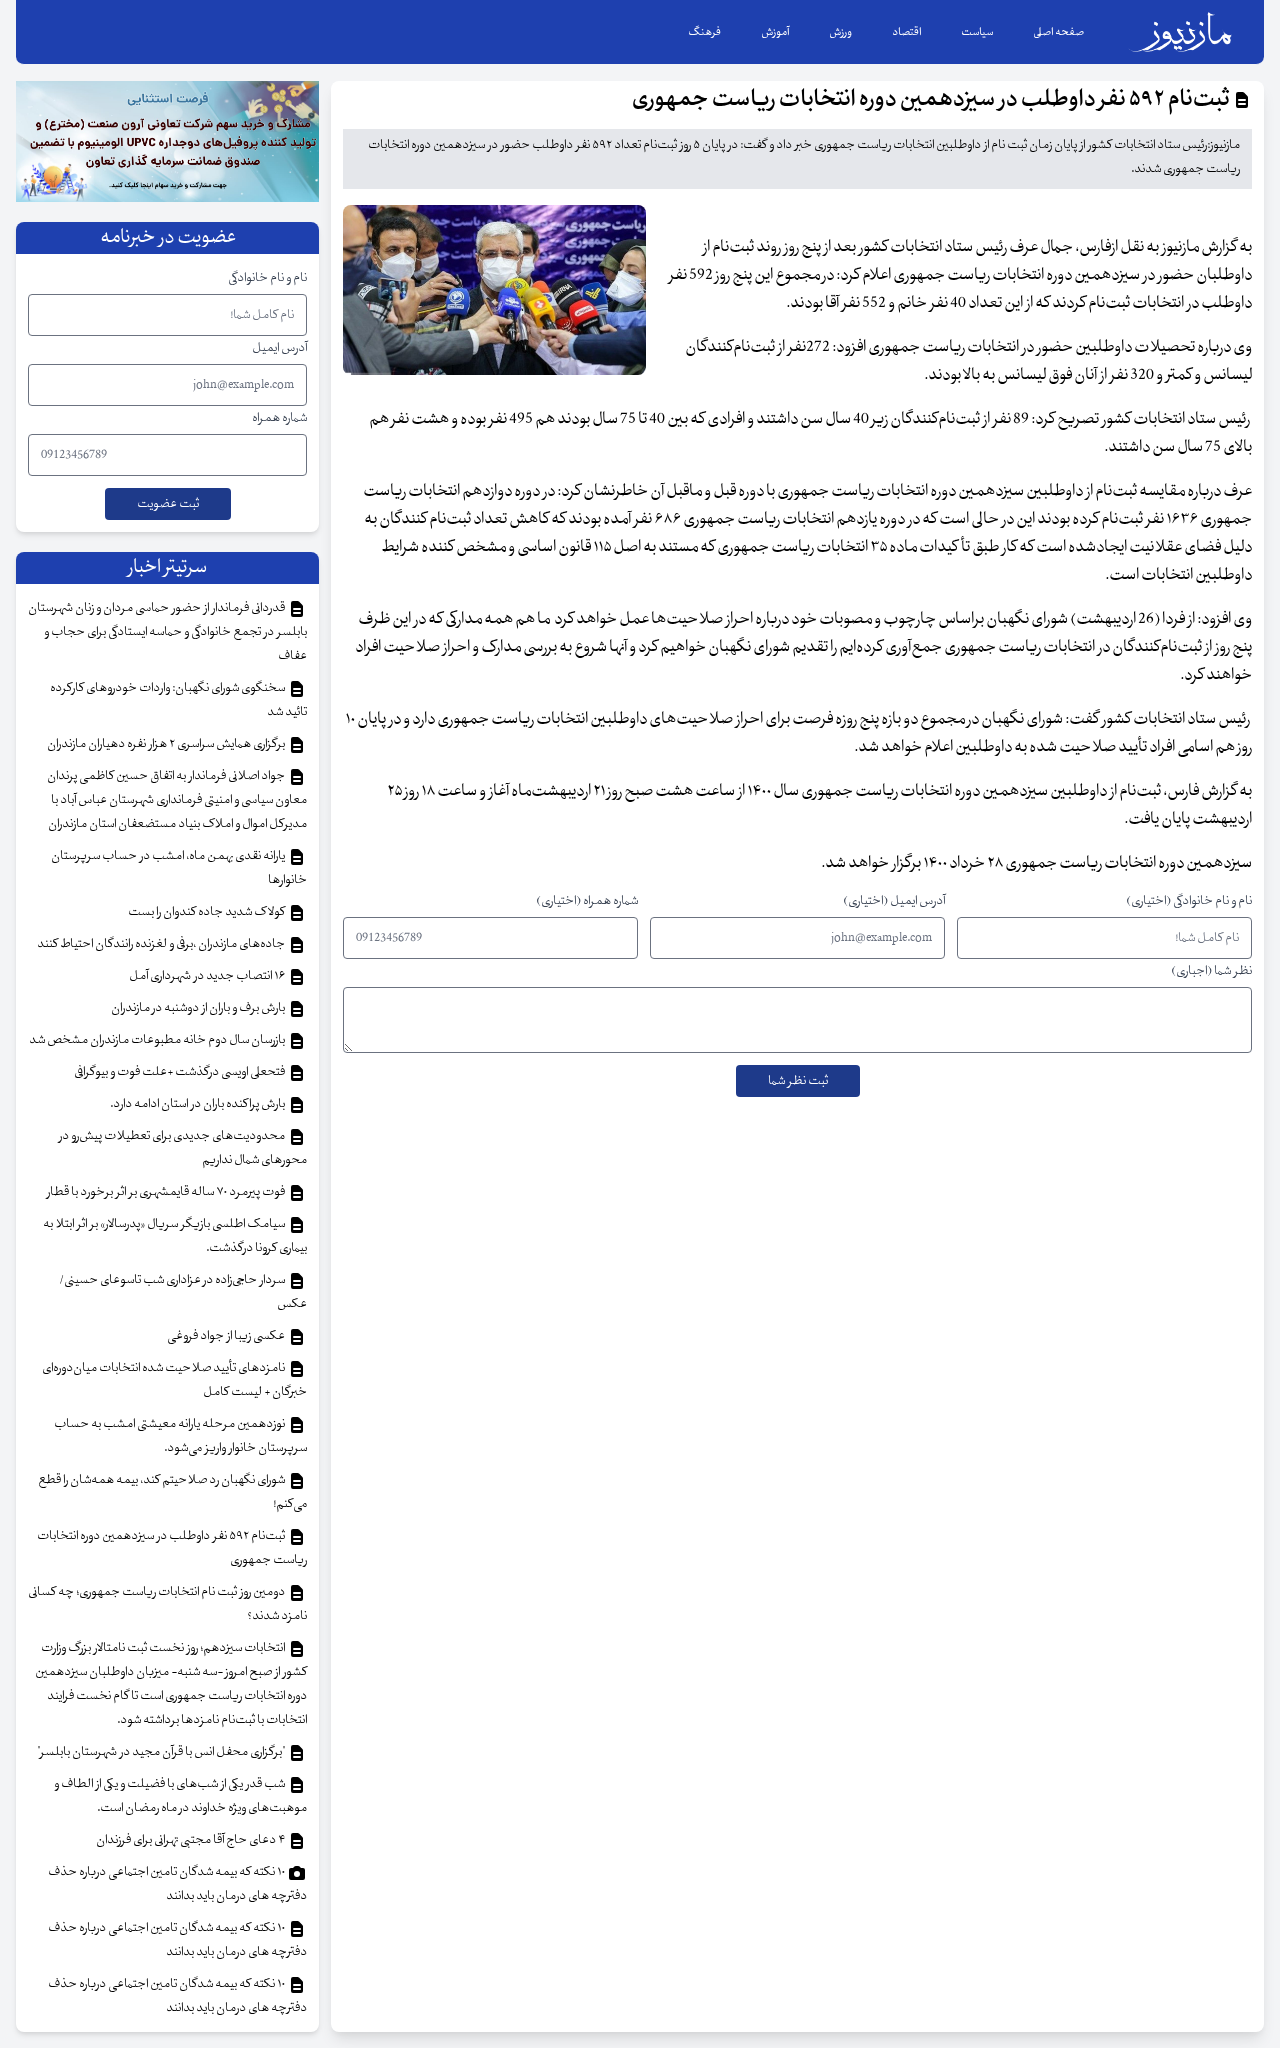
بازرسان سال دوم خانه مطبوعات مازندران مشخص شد (158, 1040)
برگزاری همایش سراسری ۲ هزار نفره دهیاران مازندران (167, 744)
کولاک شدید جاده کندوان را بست (207, 912)
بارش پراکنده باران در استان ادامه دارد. (198, 1104)
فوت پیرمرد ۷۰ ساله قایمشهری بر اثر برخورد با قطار (167, 1192)
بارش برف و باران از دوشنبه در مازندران (199, 1008)
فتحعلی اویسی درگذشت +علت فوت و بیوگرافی (180, 1072)
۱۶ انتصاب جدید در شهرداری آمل (208, 976)
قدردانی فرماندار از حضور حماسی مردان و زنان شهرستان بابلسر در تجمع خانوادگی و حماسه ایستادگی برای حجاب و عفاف (167, 632)
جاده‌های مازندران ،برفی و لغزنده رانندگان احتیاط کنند (162, 944)
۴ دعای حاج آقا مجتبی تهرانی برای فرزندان (191, 1840)
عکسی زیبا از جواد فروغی (227, 1336)
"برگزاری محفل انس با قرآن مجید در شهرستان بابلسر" (162, 1752)
